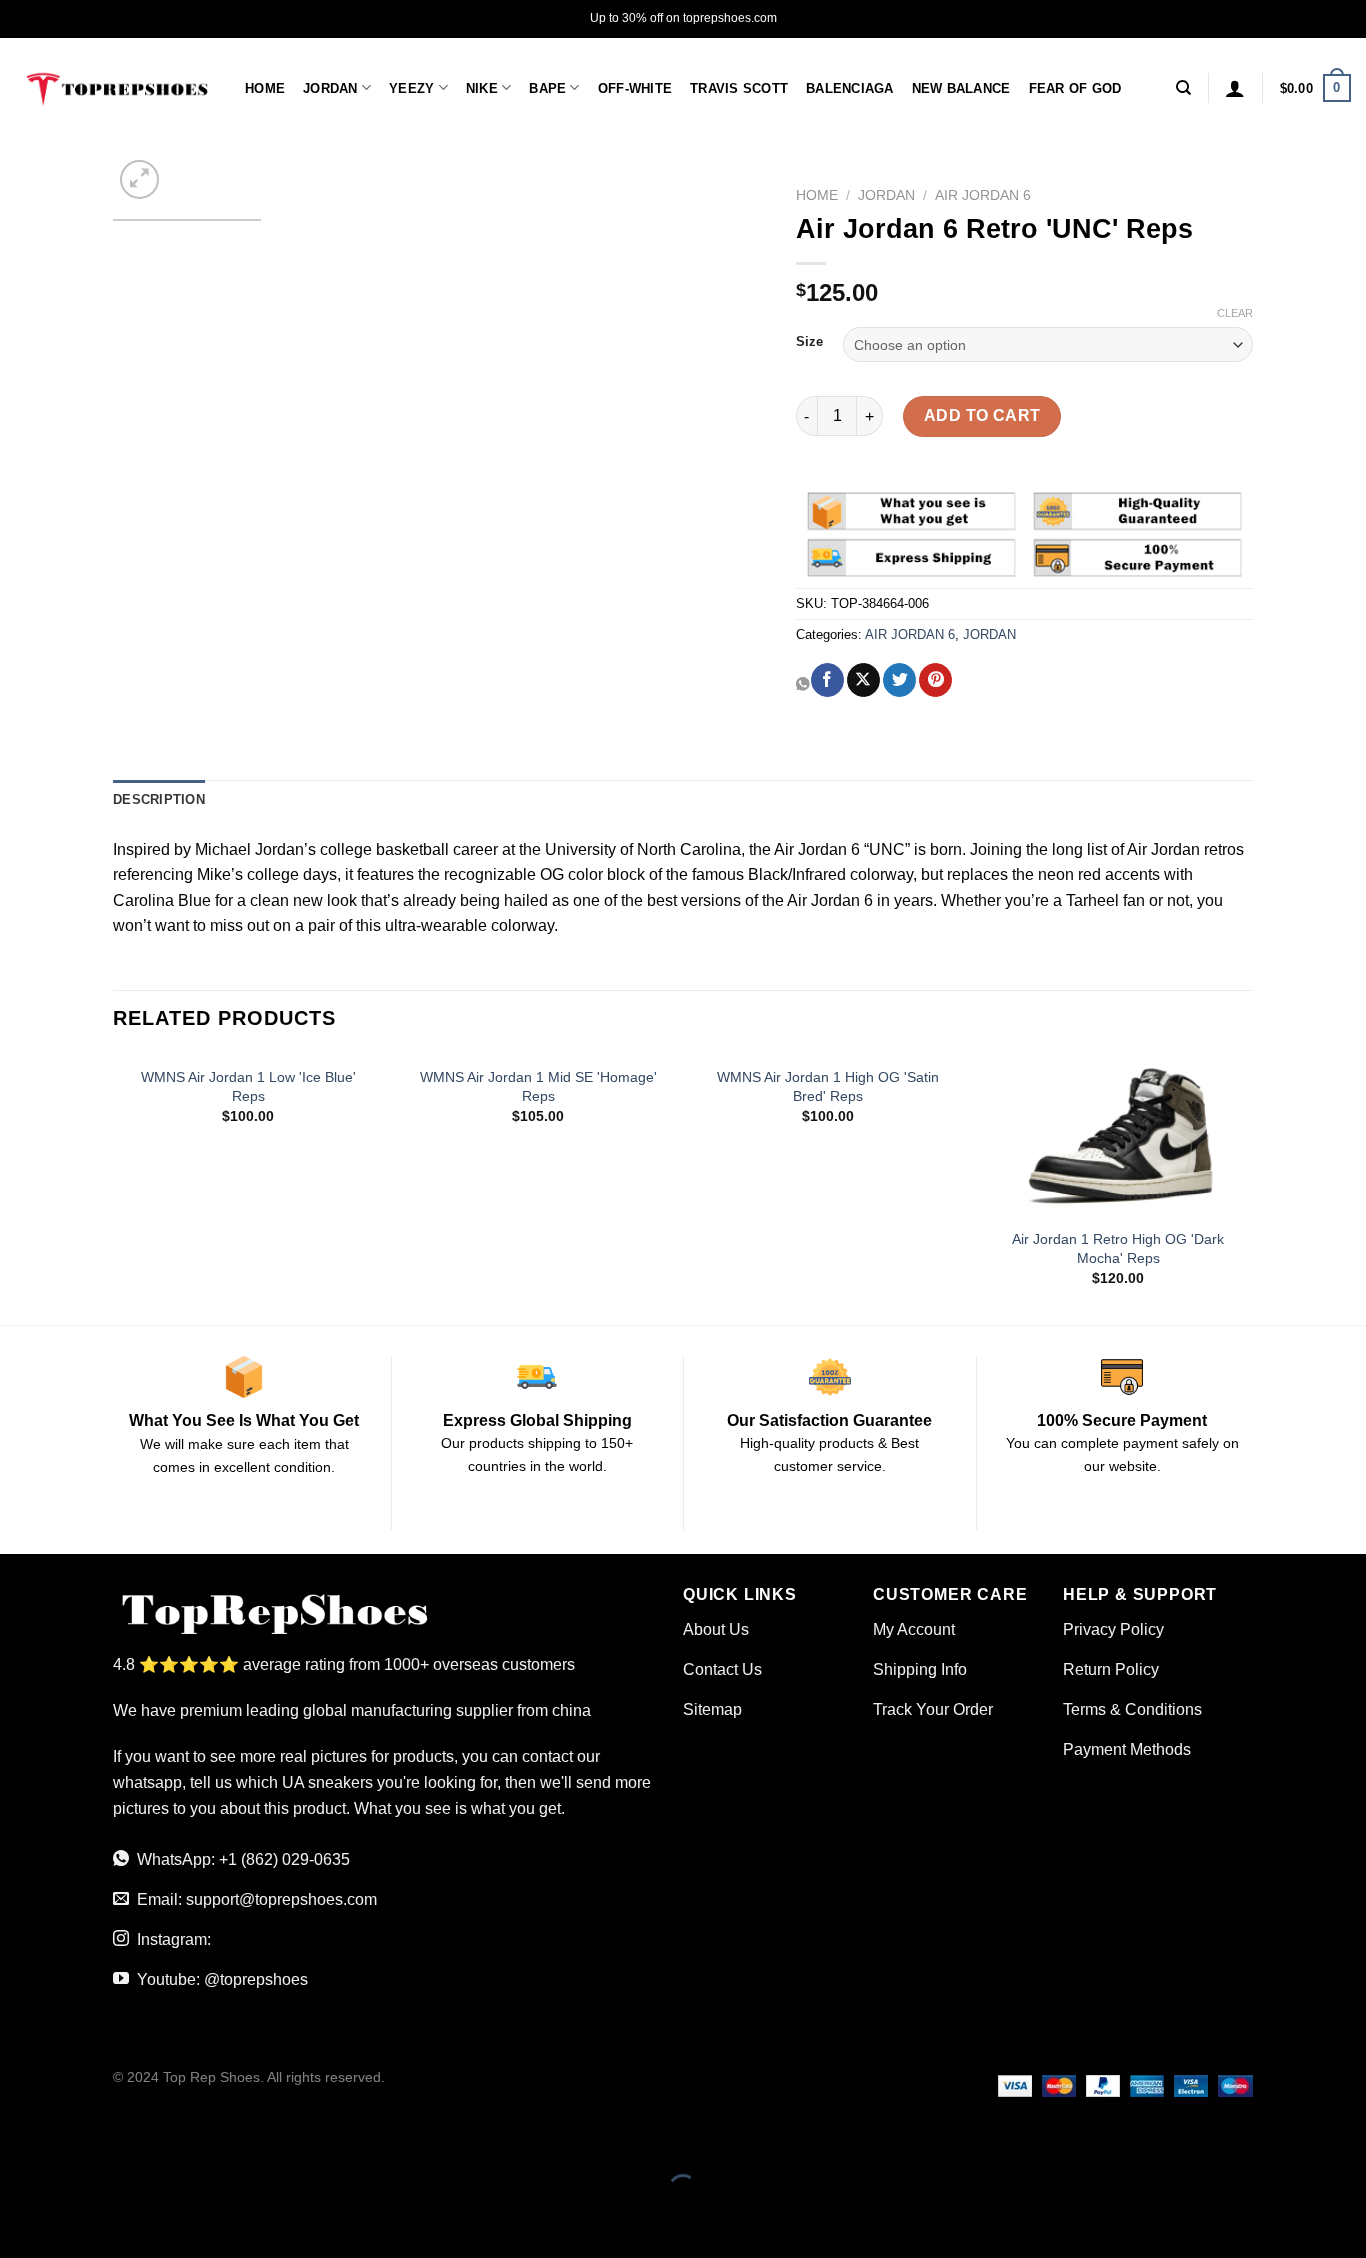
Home (817, 195)
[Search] (1183, 88)
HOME (265, 88)
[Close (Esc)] (19, 2138)
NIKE (482, 88)
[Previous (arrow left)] (19, 2223)
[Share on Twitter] (899, 680)
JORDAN (330, 88)
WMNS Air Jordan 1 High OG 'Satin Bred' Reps (828, 1086)
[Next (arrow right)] (78, 2223)
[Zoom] (139, 179)
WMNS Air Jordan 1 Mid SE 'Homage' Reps (538, 1086)
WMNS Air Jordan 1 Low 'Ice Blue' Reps (248, 1086)
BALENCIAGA (850, 88)
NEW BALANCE (961, 88)
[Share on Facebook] (827, 680)
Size (809, 342)
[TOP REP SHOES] (115, 88)
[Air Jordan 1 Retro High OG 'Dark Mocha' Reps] (1118, 1136)
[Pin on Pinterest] (935, 680)
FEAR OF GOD (1075, 88)
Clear (1235, 313)
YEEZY (411, 88)
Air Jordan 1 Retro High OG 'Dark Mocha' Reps (1118, 1248)
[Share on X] (863, 680)
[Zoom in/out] (78, 2138)
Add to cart (982, 415)
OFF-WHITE (635, 88)
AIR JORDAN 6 (983, 195)
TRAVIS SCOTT (739, 88)
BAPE (547, 88)
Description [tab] (159, 799)
